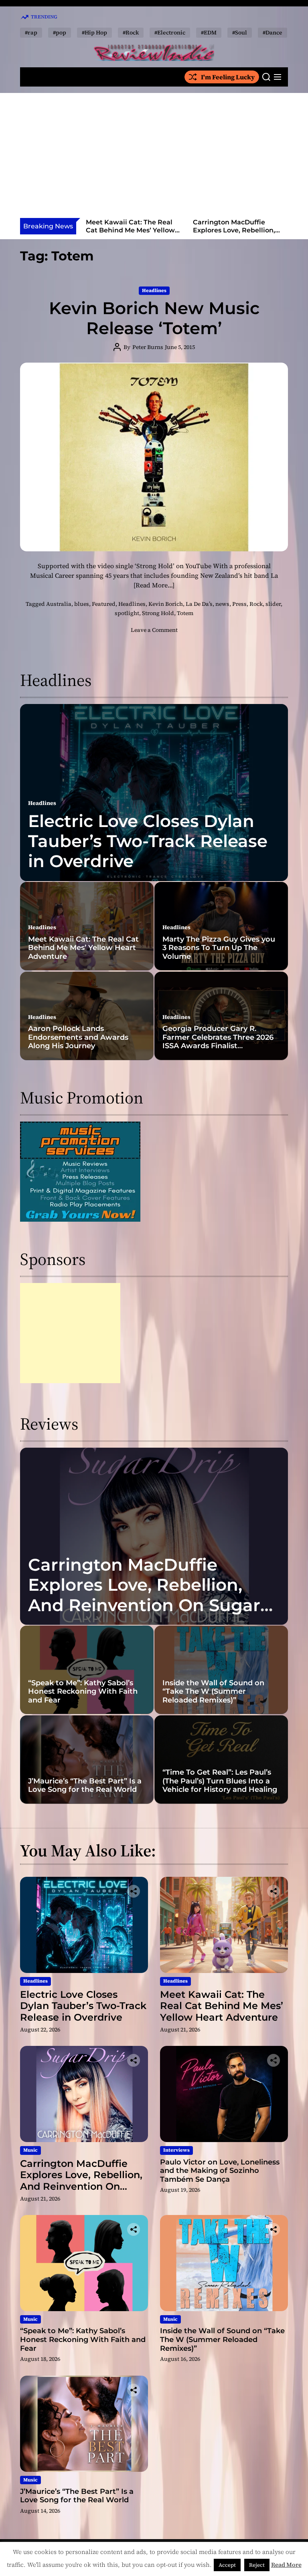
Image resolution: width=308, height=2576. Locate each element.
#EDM (209, 32)
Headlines (154, 290)
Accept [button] (227, 2565)
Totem (185, 613)
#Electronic (170, 32)
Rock (256, 604)
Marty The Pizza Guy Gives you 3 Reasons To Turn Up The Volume (219, 948)
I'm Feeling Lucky (228, 77)
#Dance (273, 32)
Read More (286, 2565)
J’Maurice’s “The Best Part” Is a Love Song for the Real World (85, 1785)
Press (239, 604)
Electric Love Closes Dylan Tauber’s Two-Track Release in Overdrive (148, 841)
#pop (60, 32)
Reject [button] (257, 2565)
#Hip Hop (94, 32)
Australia (59, 604)
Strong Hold (158, 613)
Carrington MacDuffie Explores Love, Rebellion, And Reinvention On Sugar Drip (130, 234)
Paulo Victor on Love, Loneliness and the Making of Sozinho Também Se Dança (237, 234)
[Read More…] (154, 585)
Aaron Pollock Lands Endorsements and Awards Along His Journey (78, 1037)
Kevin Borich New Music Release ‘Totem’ (154, 318)
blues (82, 604)
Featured (104, 604)
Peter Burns (148, 347)
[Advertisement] (154, 158)
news (222, 604)
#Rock (131, 32)
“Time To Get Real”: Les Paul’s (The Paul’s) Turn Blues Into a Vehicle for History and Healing (220, 1781)
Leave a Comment (154, 630)
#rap (31, 32)
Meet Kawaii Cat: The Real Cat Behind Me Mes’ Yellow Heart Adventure (83, 948)
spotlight (127, 613)
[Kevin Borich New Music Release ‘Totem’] (154, 457)
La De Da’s (199, 604)
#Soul (240, 32)
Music (30, 2150)
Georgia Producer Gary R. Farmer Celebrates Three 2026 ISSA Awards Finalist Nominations (218, 1042)
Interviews (176, 2150)
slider (273, 604)
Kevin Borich (166, 604)
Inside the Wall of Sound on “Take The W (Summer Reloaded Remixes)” (213, 1691)
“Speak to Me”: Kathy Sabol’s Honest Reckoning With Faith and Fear (83, 1691)
